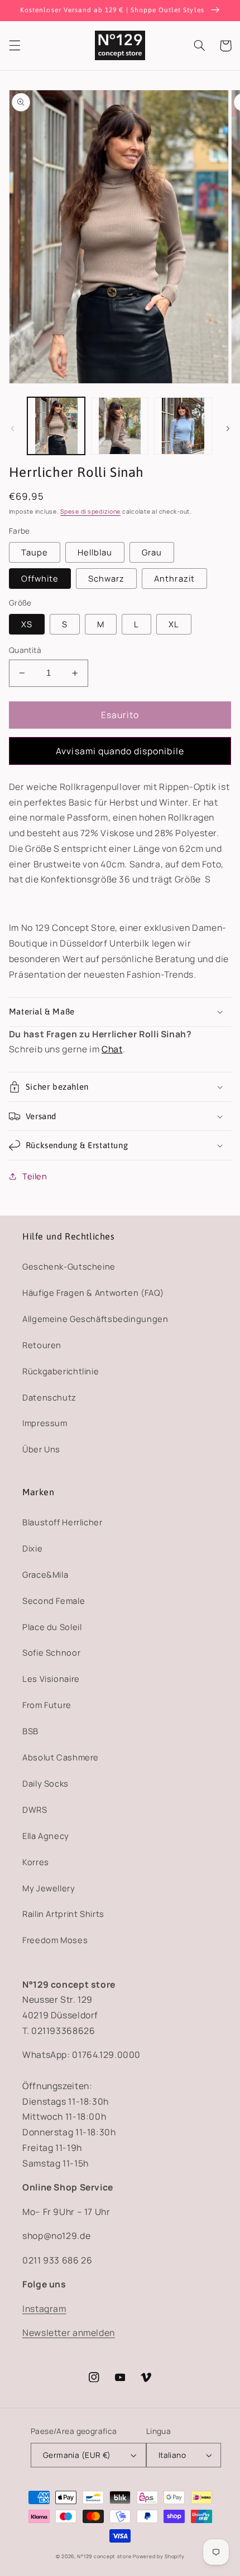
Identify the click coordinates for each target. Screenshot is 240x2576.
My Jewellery (49, 1888)
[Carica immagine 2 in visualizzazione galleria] (120, 426)
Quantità (25, 650)
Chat (112, 1049)
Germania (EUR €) (77, 2455)
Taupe (35, 552)
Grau (152, 552)
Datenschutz (49, 1397)
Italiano (172, 2455)
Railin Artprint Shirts (63, 1914)
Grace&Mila (45, 1574)
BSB (30, 1731)
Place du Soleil (52, 1627)
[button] (15, 46)
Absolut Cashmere (61, 1757)
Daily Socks (45, 1783)
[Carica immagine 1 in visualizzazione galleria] (56, 426)
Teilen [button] (35, 1176)
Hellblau (95, 552)
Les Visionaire (51, 1679)
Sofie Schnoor (51, 1652)
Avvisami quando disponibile (120, 751)
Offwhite (40, 578)
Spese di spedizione (90, 511)
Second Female (54, 1601)
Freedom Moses (55, 1940)
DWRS (35, 1809)
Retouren (42, 1345)
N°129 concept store (104, 2557)
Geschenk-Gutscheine (69, 1266)
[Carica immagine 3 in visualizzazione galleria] (183, 426)
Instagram (44, 2309)
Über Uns (41, 1449)
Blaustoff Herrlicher (63, 1522)
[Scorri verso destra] (228, 429)
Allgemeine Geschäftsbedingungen (95, 1319)
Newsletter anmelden (69, 2333)
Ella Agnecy (46, 1836)
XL (174, 624)
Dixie (32, 1548)
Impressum (45, 1423)
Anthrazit (174, 578)
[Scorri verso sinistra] (12, 429)
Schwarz (106, 578)
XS (27, 624)
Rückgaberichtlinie (61, 1371)
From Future (47, 1705)
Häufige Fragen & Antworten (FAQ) (93, 1292)
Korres (36, 1862)
